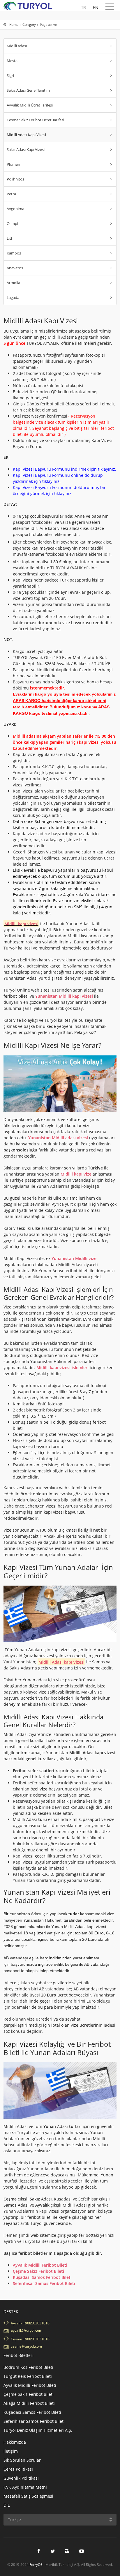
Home (14, 25)
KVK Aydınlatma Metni (25, 2487)
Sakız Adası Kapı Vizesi (26, 149)
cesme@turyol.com (26, 2346)
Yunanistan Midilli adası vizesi (58, 1138)
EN (96, 7)
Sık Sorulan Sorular (22, 2460)
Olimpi (12, 223)
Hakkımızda (15, 2442)
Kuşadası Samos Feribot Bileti (42, 2277)
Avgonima (15, 209)
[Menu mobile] (110, 8)
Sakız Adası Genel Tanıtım (28, 90)
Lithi (10, 238)
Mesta (12, 61)
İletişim (11, 2451)
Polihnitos (15, 179)
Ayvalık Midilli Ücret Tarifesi (30, 105)
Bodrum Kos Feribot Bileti (28, 2367)
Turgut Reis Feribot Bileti (28, 2376)
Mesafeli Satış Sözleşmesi (28, 2496)
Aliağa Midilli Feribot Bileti (29, 2403)
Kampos (14, 253)
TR (83, 7)
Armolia (13, 283)
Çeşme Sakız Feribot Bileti (29, 2394)
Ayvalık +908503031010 (30, 2323)
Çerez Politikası (18, 2469)
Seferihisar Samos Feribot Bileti (44, 2283)
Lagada (13, 297)
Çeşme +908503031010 (30, 2339)
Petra (11, 194)
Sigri (10, 75)
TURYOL (30, 6)
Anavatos (15, 268)
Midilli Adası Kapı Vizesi (26, 135)
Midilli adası (17, 46)
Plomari (13, 164)
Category (29, 25)
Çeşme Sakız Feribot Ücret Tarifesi (35, 120)
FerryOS (36, 2565)
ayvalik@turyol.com (27, 2330)
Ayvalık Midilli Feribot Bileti (40, 2265)
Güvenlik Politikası (21, 2478)
